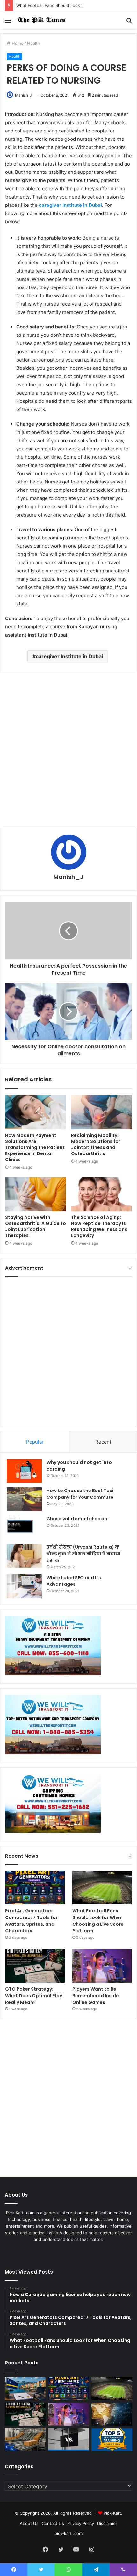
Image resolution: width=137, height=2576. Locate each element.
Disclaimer (107, 2523)
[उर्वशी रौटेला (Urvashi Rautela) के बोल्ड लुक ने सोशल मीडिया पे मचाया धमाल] (24, 1556)
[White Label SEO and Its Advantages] (24, 1586)
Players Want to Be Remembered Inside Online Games (96, 1996)
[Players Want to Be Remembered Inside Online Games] (102, 1966)
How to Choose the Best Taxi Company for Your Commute (80, 1494)
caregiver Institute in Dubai (70, 205)
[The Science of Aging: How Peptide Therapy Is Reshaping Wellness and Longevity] (101, 1194)
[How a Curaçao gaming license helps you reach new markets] (25, 2389)
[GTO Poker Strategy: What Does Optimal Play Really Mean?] (35, 1966)
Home (17, 43)
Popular (35, 1442)
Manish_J (23, 95)
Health (34, 43)
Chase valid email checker (77, 1519)
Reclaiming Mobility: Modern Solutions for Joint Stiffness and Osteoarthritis (96, 1144)
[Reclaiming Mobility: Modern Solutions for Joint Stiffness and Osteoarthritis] (101, 1112)
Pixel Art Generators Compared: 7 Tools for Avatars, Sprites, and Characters (31, 1921)
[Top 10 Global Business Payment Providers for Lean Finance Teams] (112, 2414)
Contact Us (53, 2523)
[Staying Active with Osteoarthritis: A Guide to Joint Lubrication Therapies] (36, 1194)
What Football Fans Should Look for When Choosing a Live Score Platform (98, 1921)
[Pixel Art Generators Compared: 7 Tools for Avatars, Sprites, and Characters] (35, 1888)
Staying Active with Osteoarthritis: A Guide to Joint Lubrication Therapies (36, 1226)
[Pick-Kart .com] (41, 20)
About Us (29, 2523)
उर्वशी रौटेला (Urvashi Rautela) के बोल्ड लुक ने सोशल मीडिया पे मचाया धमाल (83, 1554)
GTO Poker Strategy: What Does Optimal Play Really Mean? (34, 1996)
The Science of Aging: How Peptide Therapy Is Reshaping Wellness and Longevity (99, 1226)
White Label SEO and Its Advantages (74, 1581)
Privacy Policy (81, 2523)
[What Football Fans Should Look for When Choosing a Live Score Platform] (102, 1888)
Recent (103, 1442)
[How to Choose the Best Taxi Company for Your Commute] (24, 1499)
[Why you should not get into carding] (24, 1471)
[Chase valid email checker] (24, 1528)
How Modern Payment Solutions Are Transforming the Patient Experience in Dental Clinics (35, 1147)
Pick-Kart (112, 2513)
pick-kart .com (68, 2533)
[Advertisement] (68, 750)
